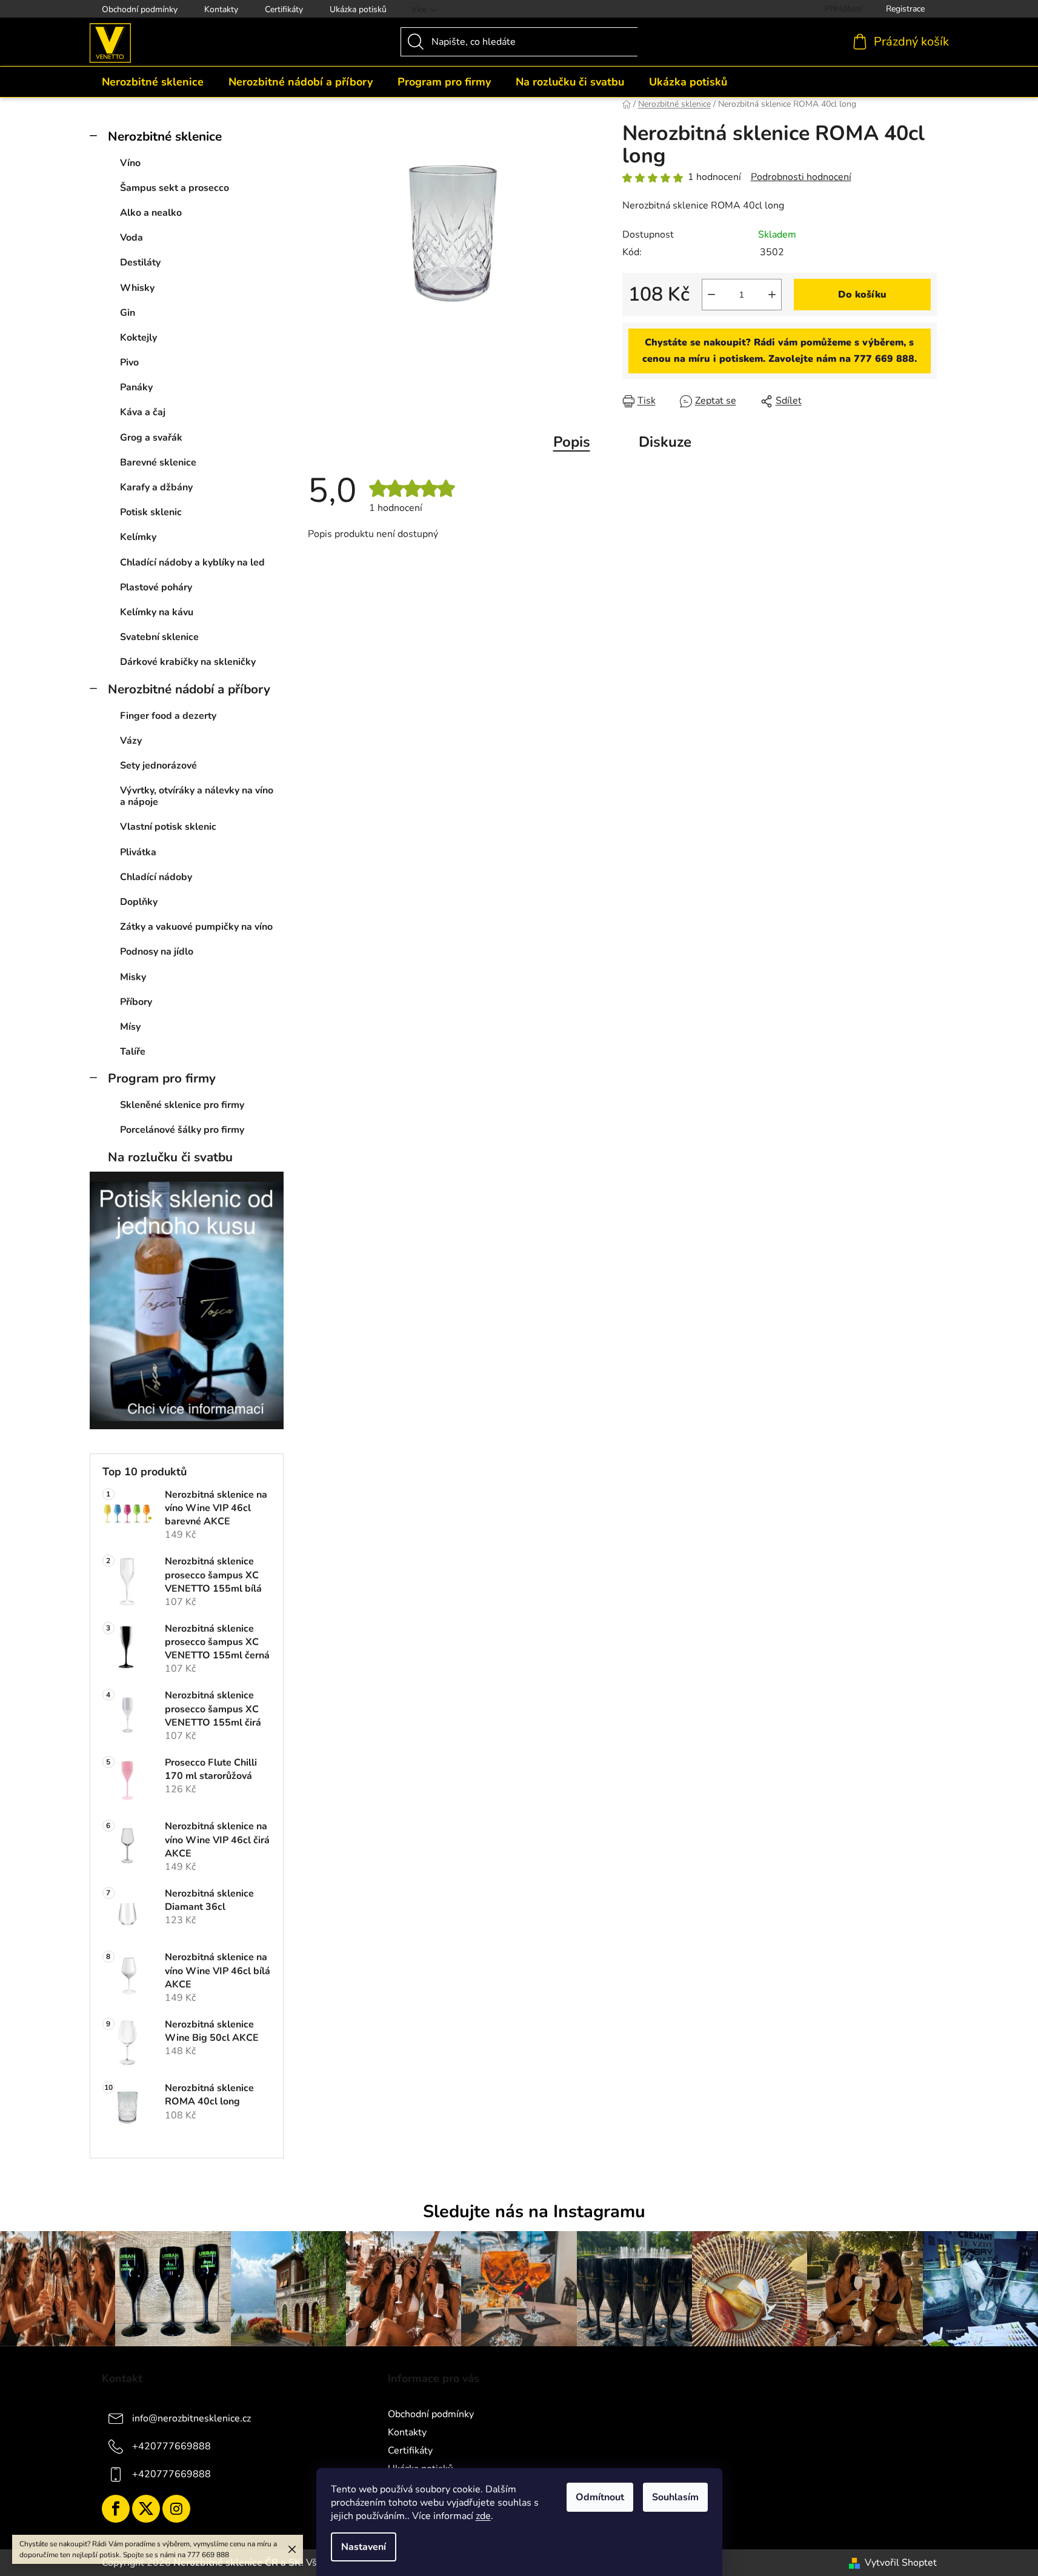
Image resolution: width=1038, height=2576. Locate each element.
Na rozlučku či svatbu (170, 1157)
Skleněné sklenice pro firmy (182, 1105)
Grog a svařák (151, 438)
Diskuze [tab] (665, 442)
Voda (131, 238)
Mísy (130, 1027)
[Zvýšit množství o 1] (772, 295)
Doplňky (139, 902)
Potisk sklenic (151, 512)
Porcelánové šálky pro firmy (182, 1130)
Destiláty (140, 262)
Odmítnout (600, 2497)
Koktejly (138, 338)
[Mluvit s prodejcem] (780, 351)
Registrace (905, 9)
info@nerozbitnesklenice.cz (191, 2418)
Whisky (137, 288)
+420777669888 (171, 2446)
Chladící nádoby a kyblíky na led (192, 562)
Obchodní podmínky (140, 9)
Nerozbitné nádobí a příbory (189, 689)
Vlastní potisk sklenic (168, 827)
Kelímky (138, 537)
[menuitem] (153, 82)
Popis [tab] (572, 442)
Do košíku (862, 295)
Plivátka (138, 852)
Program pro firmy (162, 1078)
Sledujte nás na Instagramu (534, 2211)
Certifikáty (284, 9)
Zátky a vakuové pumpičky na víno (196, 927)
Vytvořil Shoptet (901, 2563)
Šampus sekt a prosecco (175, 188)
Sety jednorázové (158, 766)
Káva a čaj (143, 412)
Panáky (136, 387)
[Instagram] (176, 2509)
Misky (133, 977)
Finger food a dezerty (168, 716)
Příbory (136, 1002)
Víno (130, 163)
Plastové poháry (156, 587)
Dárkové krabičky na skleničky (188, 662)
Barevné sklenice (158, 462)
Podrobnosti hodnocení (801, 177)
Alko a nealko (151, 213)
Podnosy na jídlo (157, 952)
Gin (128, 313)
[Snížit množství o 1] (711, 295)
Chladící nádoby (156, 877)
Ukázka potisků (358, 9)
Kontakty (221, 9)
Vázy (131, 741)
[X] (146, 2509)
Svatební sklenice (159, 637)
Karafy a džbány (156, 487)
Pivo (129, 362)
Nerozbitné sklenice (165, 136)
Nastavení (364, 2547)
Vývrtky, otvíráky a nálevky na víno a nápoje (197, 796)
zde (483, 2516)
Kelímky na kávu (157, 612)
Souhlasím (675, 2497)
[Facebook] (116, 2509)
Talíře (133, 1052)
